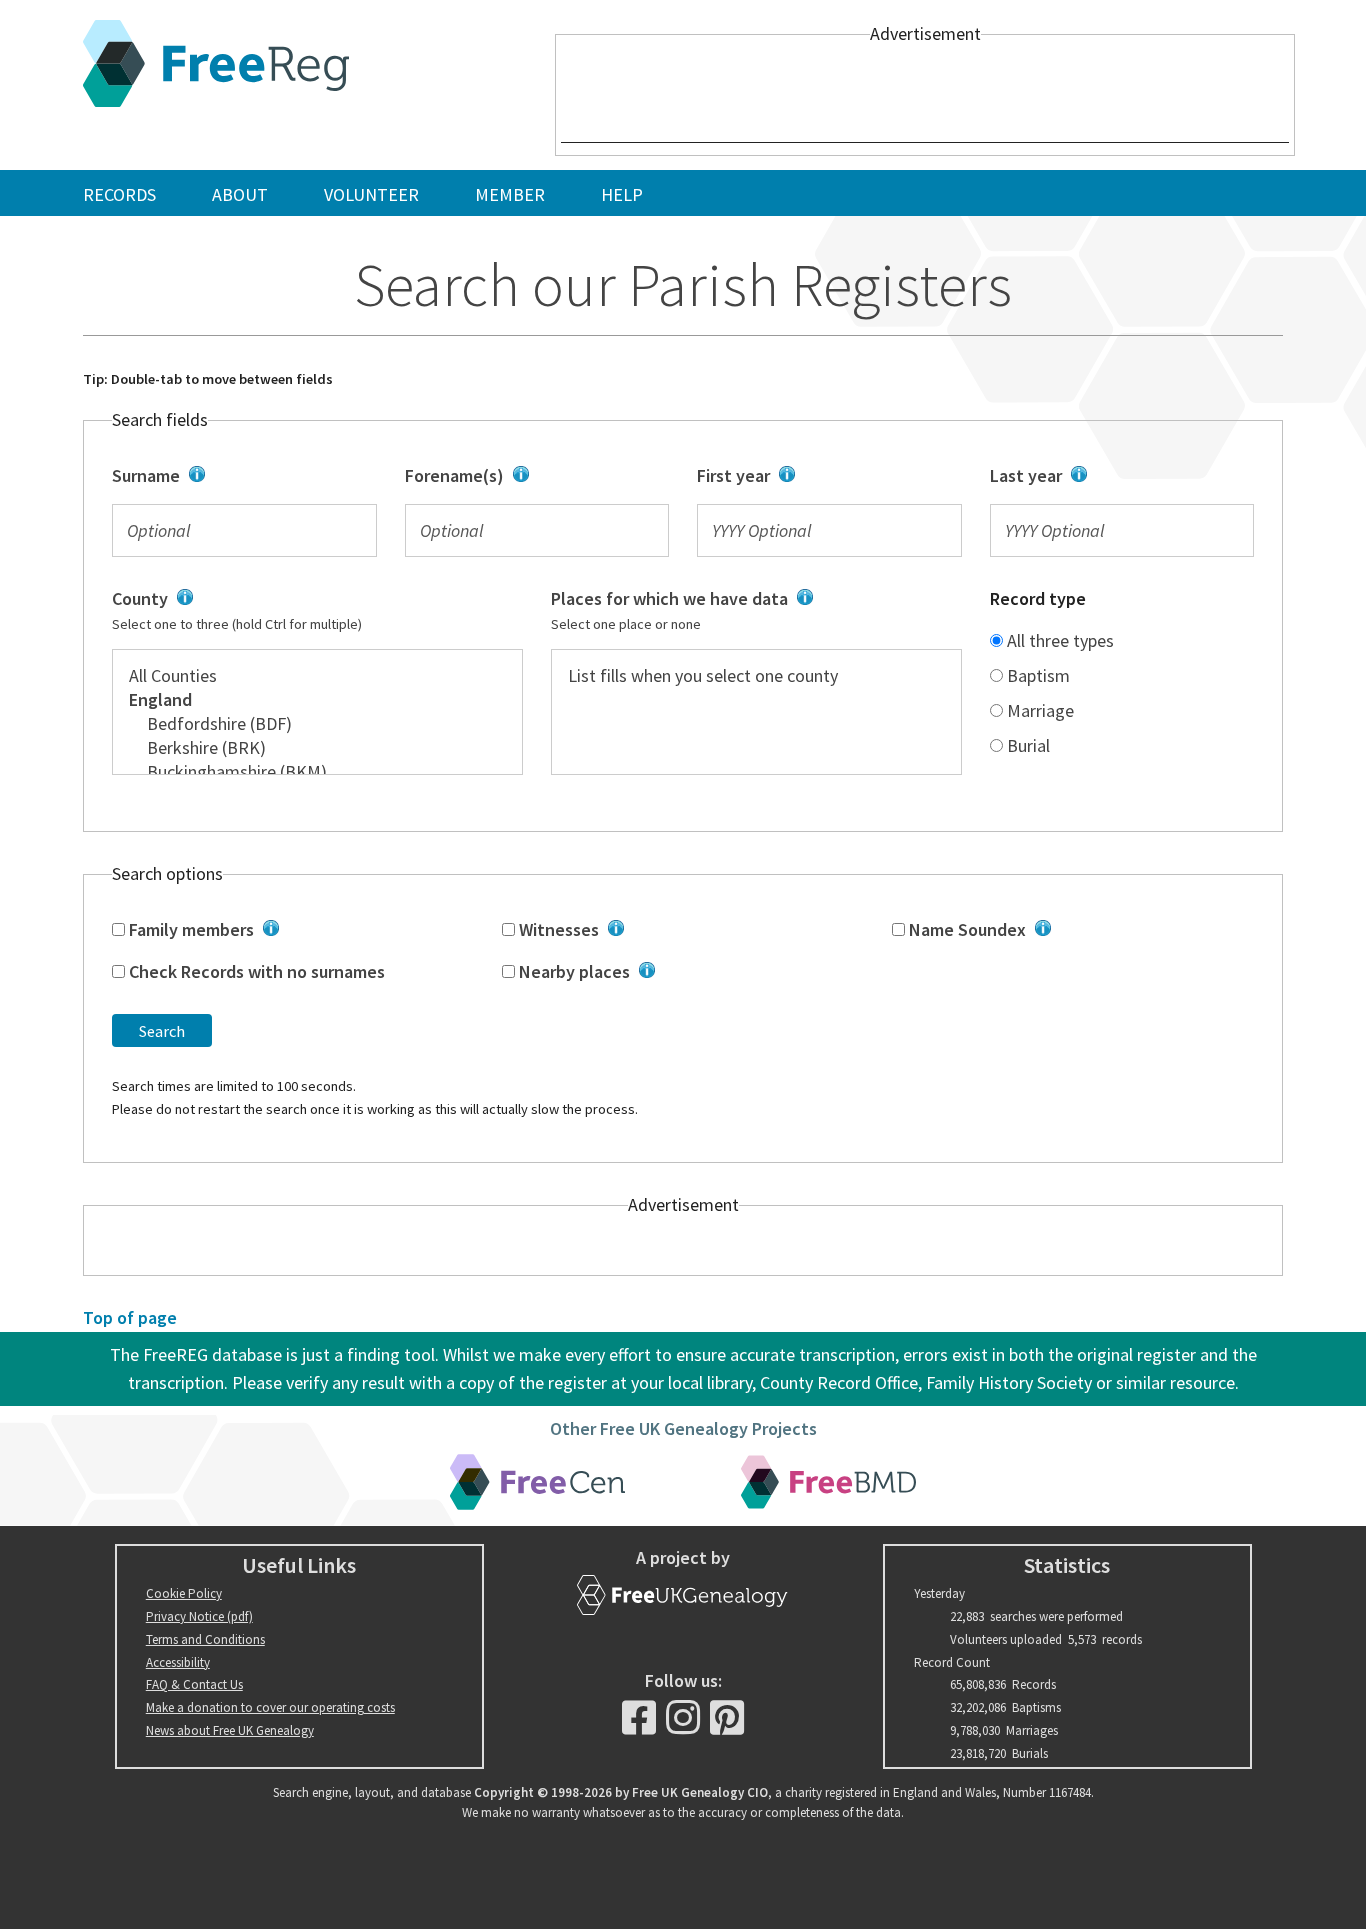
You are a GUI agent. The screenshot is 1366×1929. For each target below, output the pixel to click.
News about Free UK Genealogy (230, 1730)
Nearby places (682, 973)
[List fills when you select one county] (756, 676)
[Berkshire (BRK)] (317, 748)
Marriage (1038, 710)
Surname (238, 477)
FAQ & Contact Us (194, 1684)
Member (510, 194)
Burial (1026, 745)
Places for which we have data (741, 611)
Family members (292, 931)
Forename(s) (522, 477)
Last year (1113, 477)
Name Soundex (1072, 931)
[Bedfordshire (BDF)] (317, 724)
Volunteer (371, 194)
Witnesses (672, 931)
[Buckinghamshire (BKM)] (317, 772)
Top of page (130, 1317)
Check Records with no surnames (255, 971)
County (295, 611)
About (240, 194)
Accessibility (178, 1662)
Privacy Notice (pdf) (199, 1616)
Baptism (1036, 675)
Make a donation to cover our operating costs (270, 1707)
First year (822, 477)
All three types (1058, 640)
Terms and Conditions (205, 1639)
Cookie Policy (184, 1593)
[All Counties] (317, 676)
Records (119, 194)
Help (622, 194)
